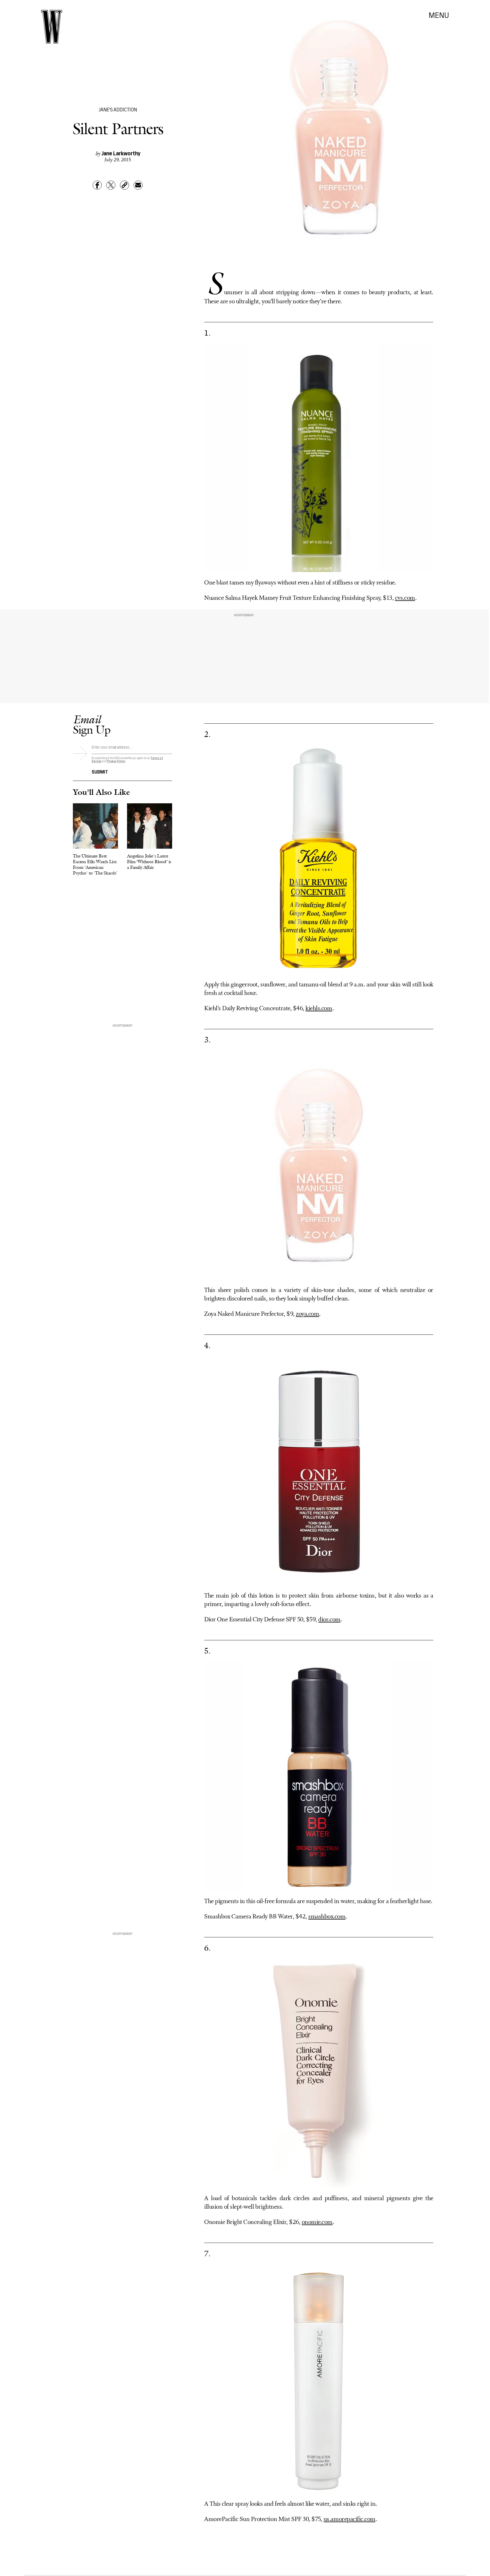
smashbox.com (327, 1917)
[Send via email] (138, 185)
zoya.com (307, 1314)
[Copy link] (124, 185)
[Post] (111, 185)
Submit (100, 771)
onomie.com (317, 2222)
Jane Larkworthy (121, 153)
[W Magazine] (52, 27)
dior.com (329, 1620)
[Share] (97, 185)
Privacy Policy (116, 761)
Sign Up (92, 724)
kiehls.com (319, 1009)
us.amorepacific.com (349, 2519)
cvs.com (405, 598)
